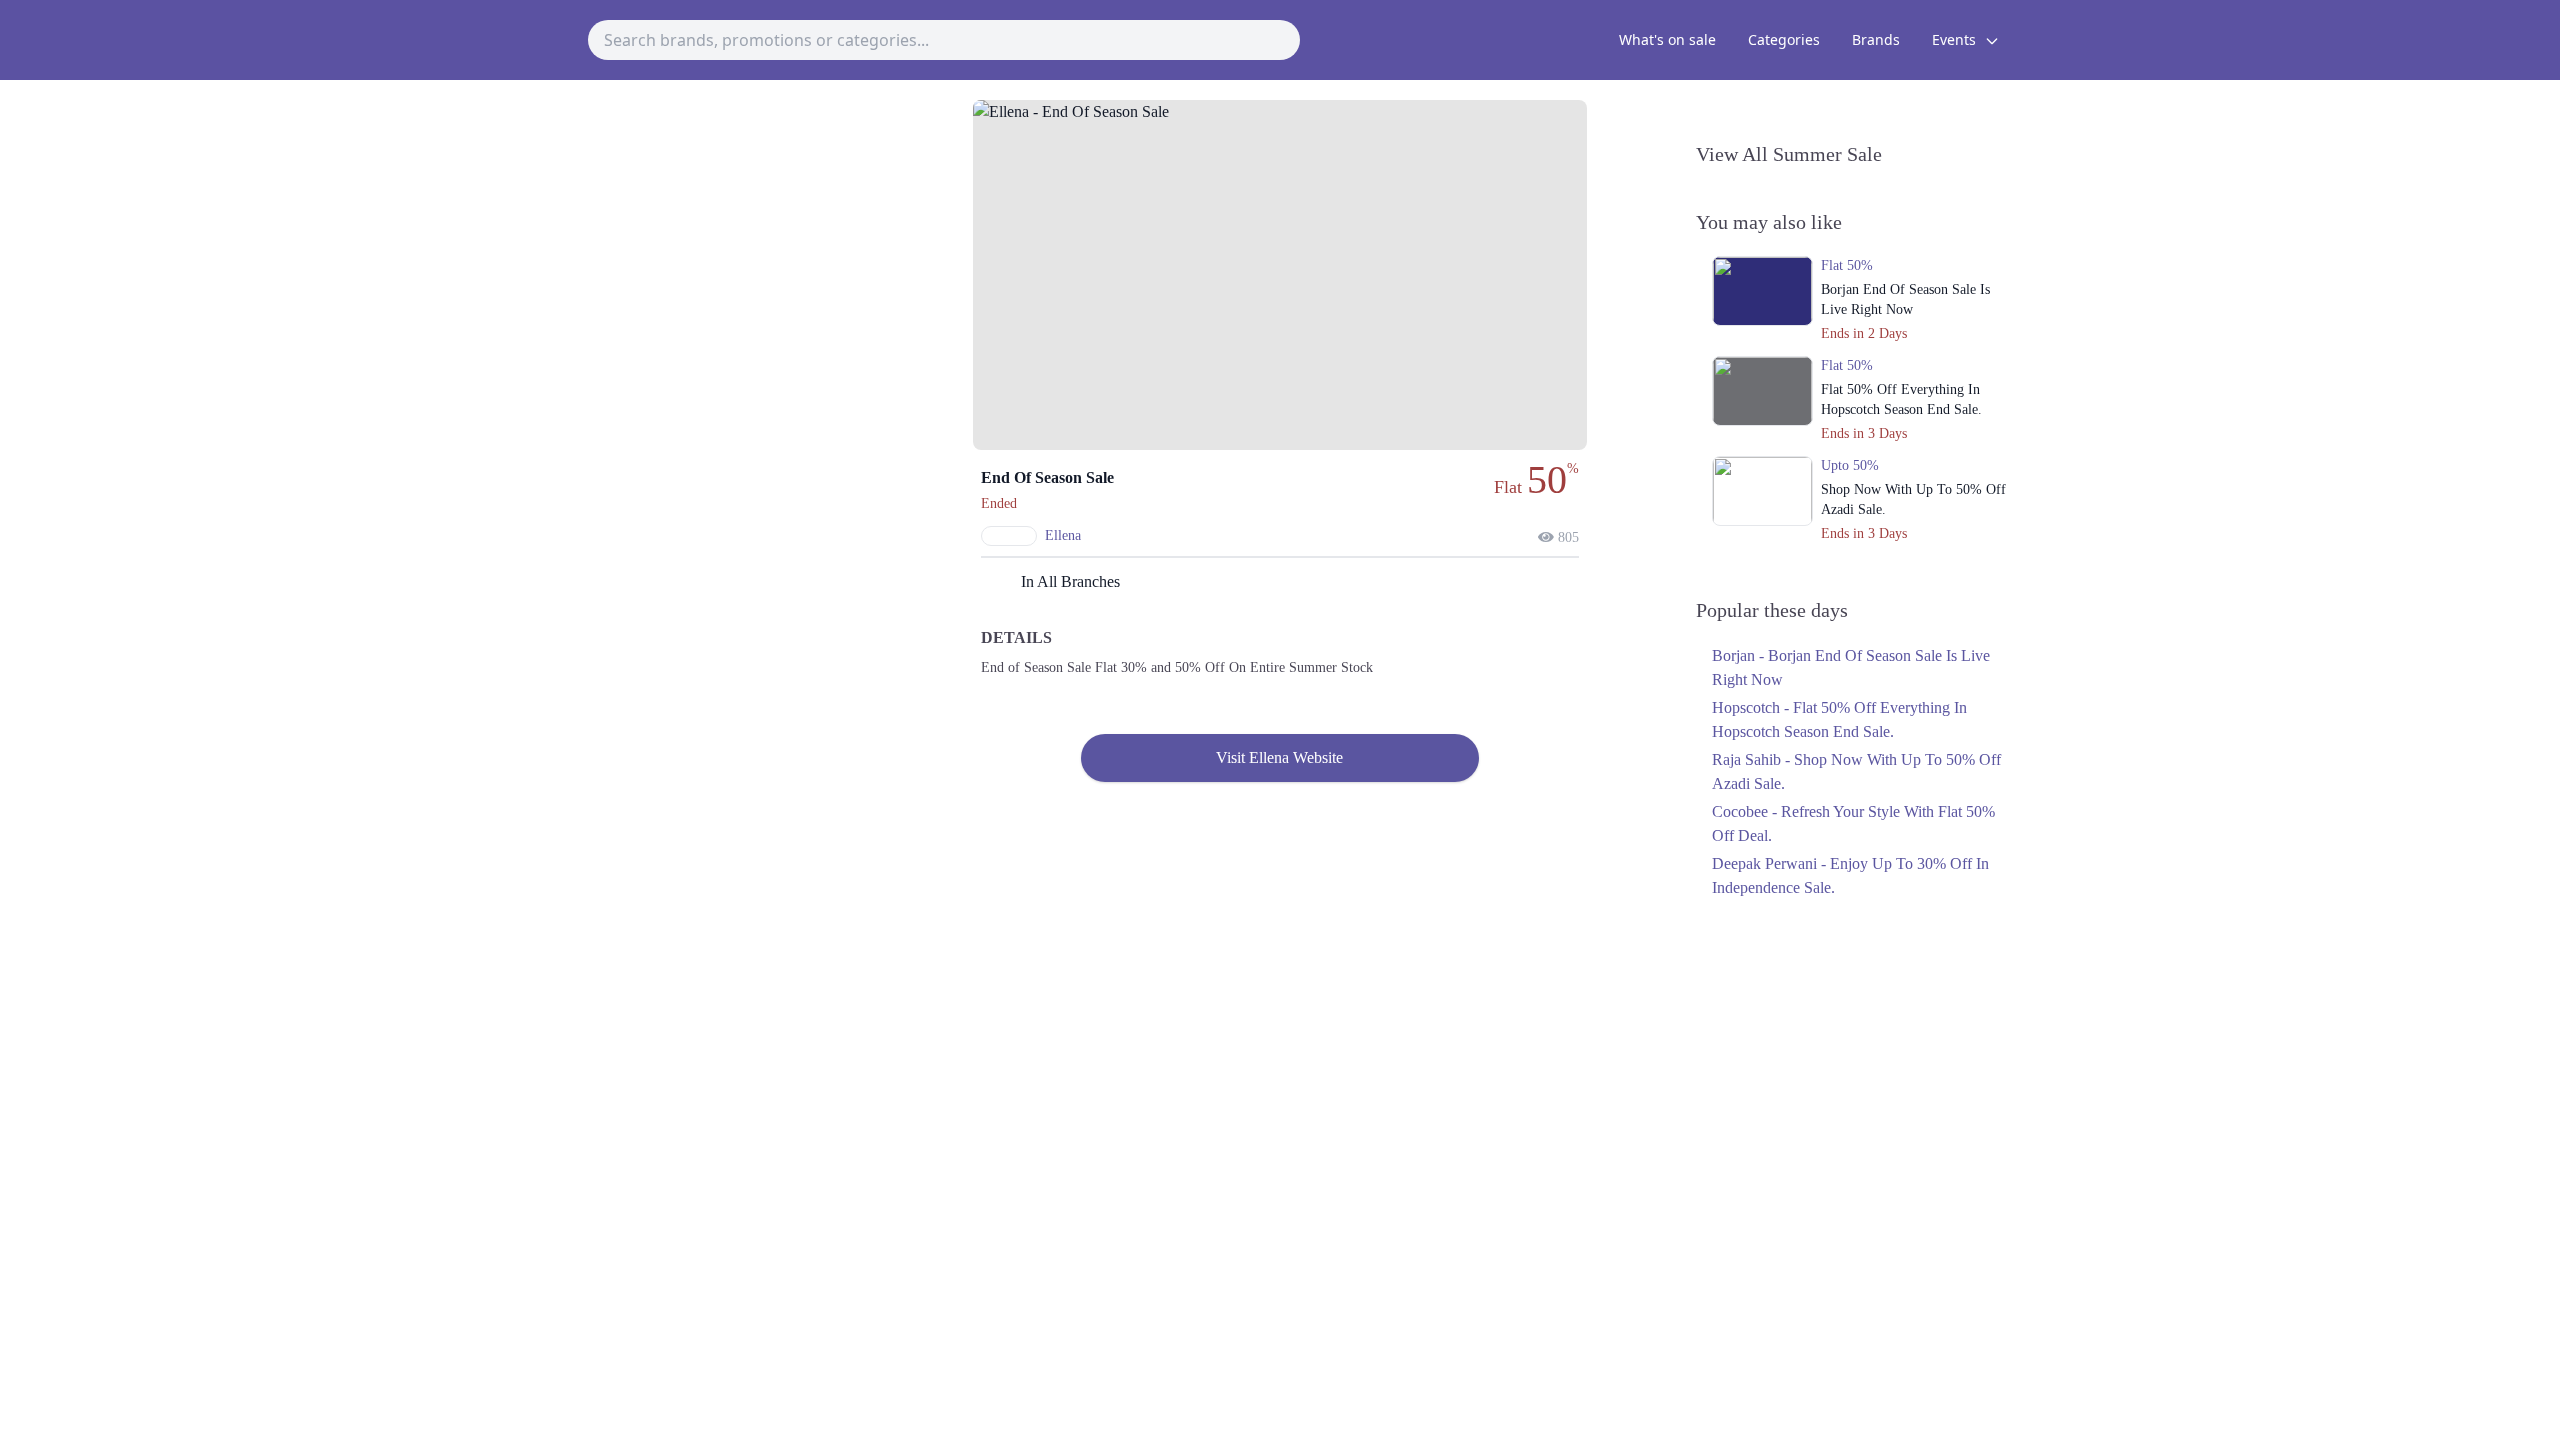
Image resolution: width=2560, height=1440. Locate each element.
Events (1956, 39)
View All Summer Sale (1789, 154)
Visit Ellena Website (1279, 757)
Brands (1876, 39)
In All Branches (1070, 581)
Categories (1784, 39)
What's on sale (1667, 39)
